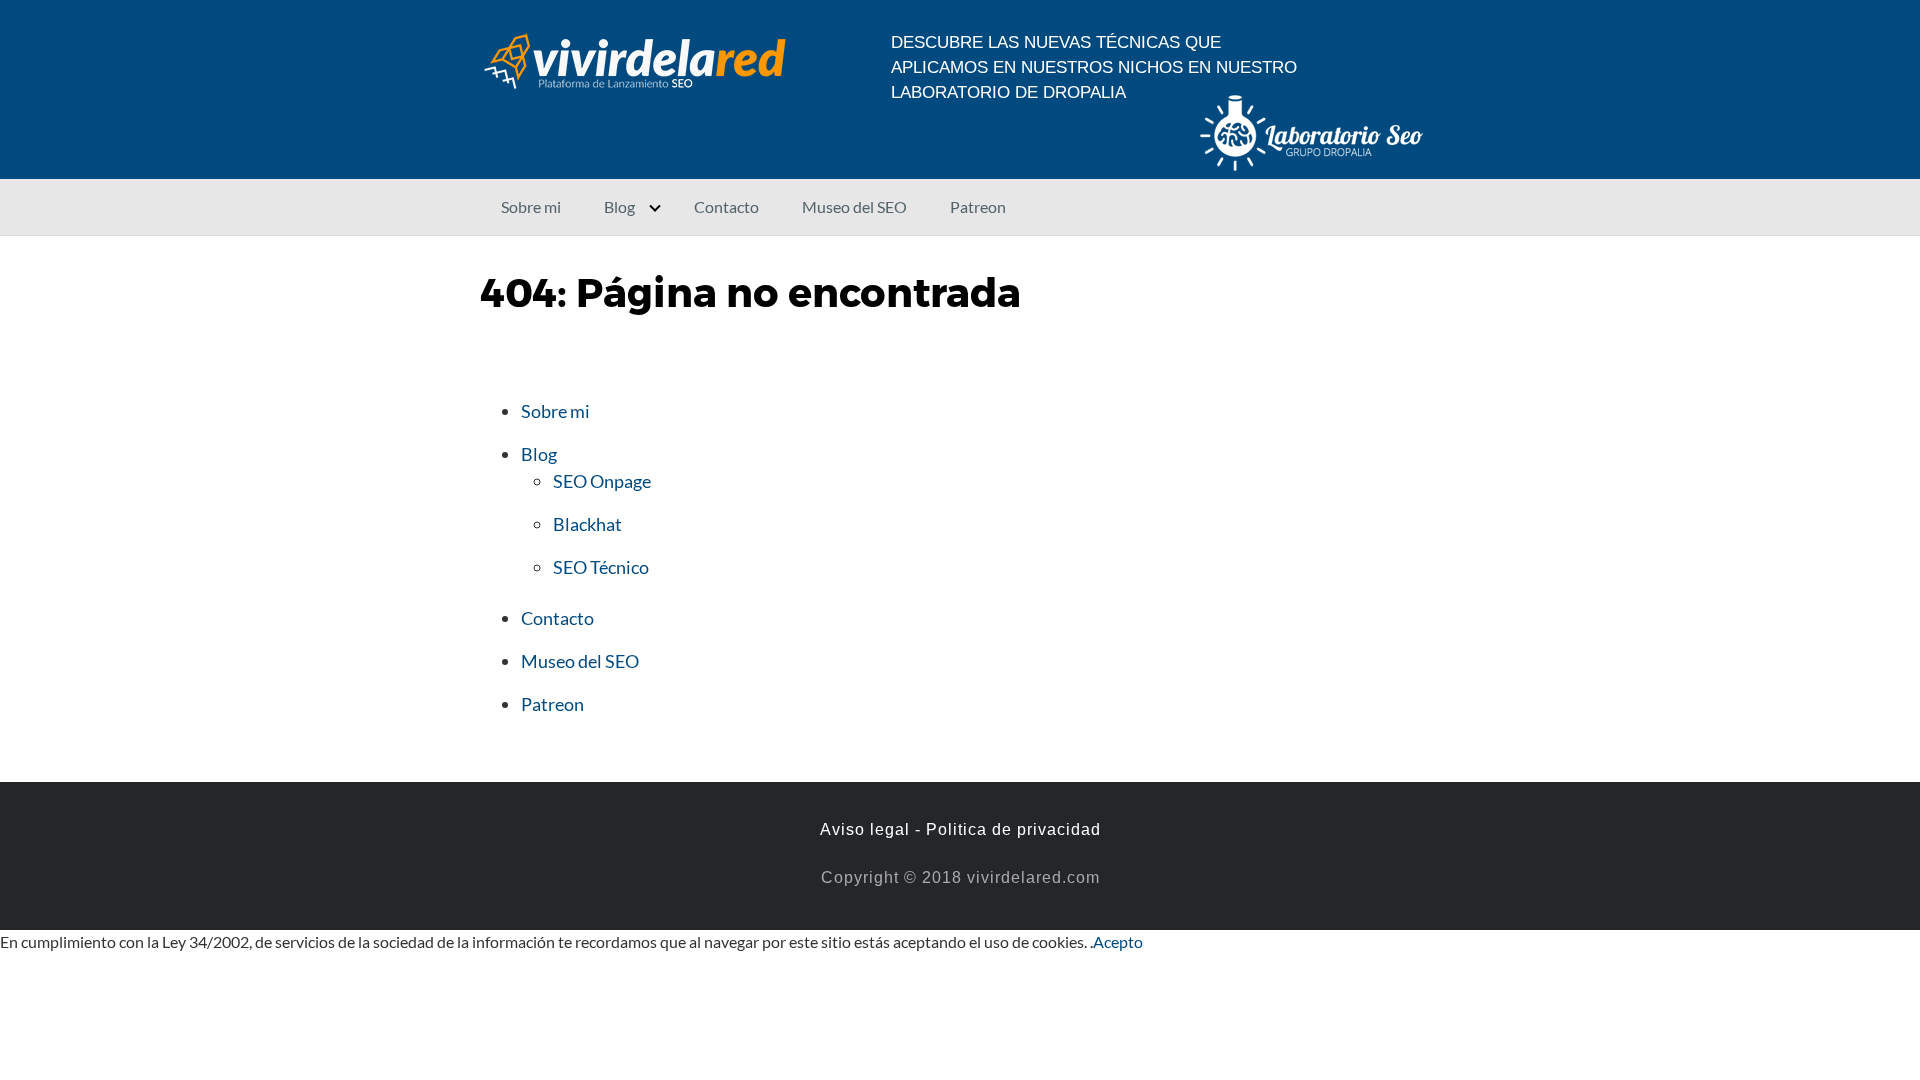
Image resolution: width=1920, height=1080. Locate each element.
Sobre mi (531, 206)
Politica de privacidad (1013, 829)
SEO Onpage (602, 481)
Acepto (1118, 941)
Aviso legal (865, 829)
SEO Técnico (601, 567)
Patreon (978, 206)
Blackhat (587, 524)
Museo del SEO (854, 206)
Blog (619, 206)
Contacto (726, 206)
